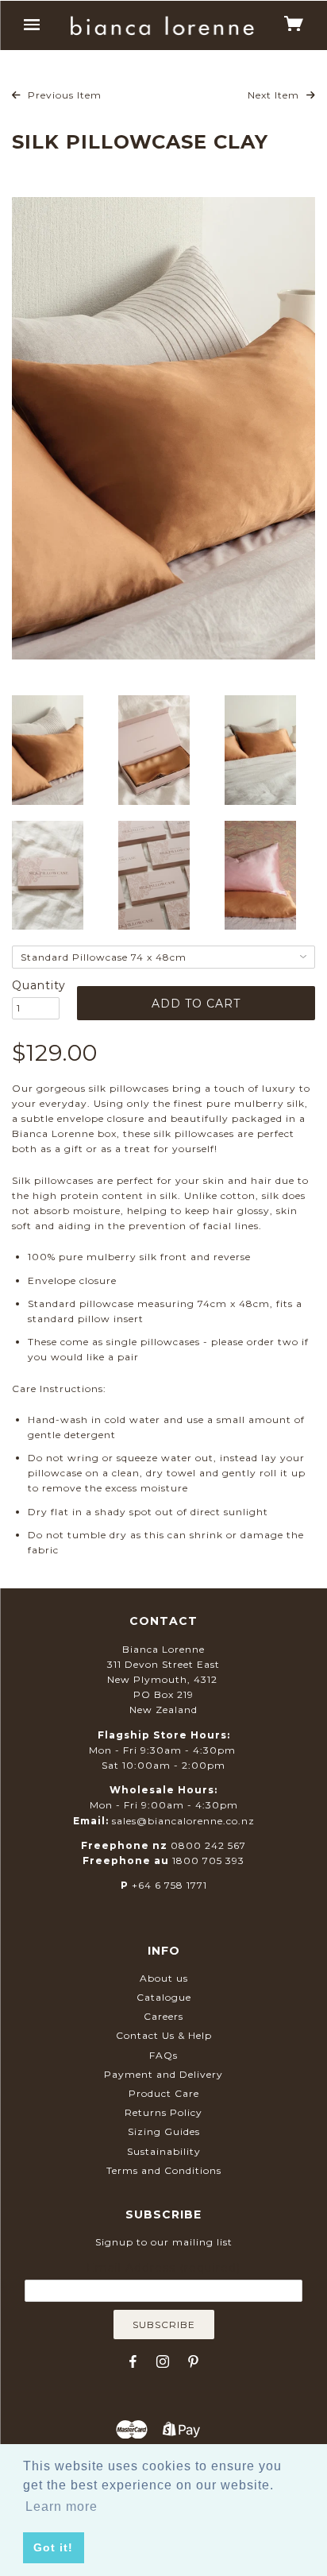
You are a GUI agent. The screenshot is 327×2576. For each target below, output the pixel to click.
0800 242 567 (208, 1845)
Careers (163, 2016)
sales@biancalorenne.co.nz (183, 1821)
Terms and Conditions (164, 2170)
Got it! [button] (53, 2547)
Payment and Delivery (163, 2074)
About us (164, 1978)
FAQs (163, 2055)
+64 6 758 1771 (169, 1885)
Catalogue (164, 1997)
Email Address (163, 2268)
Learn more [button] (62, 2506)
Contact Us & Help (164, 2035)
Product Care (164, 2093)
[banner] (162, 26)
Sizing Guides (164, 2131)
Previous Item (63, 95)
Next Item (275, 95)
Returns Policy (163, 2112)
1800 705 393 (208, 1860)
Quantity (36, 985)
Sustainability (164, 2151)
